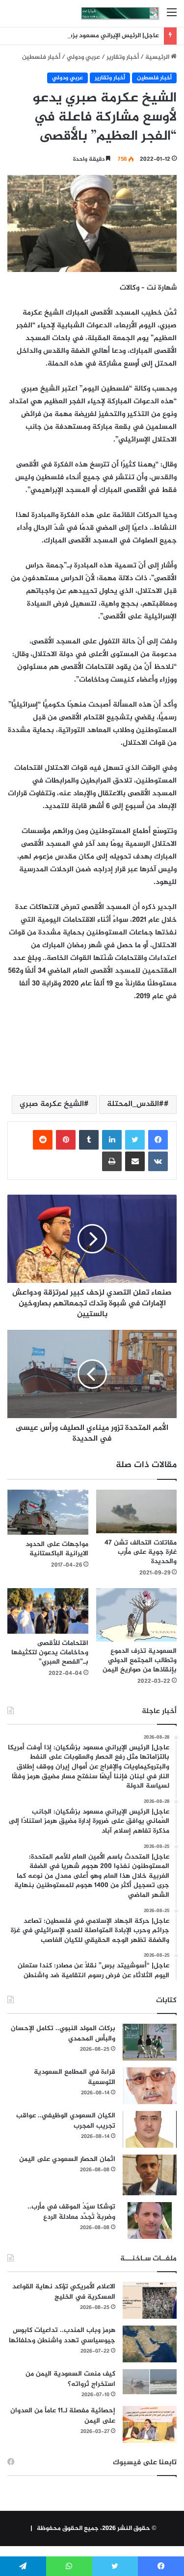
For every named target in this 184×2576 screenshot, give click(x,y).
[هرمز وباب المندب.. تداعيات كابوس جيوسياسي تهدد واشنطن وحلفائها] (150, 2344)
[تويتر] (135, 1140)
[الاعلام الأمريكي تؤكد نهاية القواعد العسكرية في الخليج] (150, 2300)
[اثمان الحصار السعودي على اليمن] (150, 2175)
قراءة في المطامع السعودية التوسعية (75, 2077)
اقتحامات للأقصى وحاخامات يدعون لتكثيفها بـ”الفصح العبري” (50, 1653)
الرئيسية (158, 57)
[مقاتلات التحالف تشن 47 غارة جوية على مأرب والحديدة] (137, 1511)
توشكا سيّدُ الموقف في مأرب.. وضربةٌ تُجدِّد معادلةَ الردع (71, 2212)
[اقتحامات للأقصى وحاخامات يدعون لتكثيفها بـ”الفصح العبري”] (48, 1611)
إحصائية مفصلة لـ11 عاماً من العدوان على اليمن (63, 2416)
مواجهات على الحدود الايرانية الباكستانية (57, 1549)
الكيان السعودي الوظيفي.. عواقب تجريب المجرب (66, 2121)
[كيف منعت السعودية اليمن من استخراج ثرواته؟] (150, 2382)
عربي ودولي (83, 57)
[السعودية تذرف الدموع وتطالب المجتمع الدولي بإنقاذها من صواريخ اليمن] (137, 1615)
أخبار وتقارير (123, 57)
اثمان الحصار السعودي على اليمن (67, 2159)
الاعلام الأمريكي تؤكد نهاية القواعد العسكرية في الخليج (64, 2292)
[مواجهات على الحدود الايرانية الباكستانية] (48, 1512)
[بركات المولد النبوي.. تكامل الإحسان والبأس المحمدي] (150, 2042)
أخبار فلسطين (41, 57)
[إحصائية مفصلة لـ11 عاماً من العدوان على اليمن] (150, 2424)
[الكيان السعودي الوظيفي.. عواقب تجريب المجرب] (150, 2129)
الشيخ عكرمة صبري (52, 1104)
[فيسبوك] (158, 1140)
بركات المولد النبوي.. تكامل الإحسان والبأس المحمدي (63, 2034)
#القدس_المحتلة (135, 1104)
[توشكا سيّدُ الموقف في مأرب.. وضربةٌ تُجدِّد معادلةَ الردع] (150, 2220)
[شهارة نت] (120, 13)
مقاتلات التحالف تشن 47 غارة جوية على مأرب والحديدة (141, 1552)
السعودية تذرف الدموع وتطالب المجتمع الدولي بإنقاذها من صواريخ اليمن (140, 1660)
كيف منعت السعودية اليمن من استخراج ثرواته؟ (70, 2379)
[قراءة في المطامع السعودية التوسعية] (150, 2086)
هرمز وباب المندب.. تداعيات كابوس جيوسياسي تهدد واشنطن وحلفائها (62, 2335)
